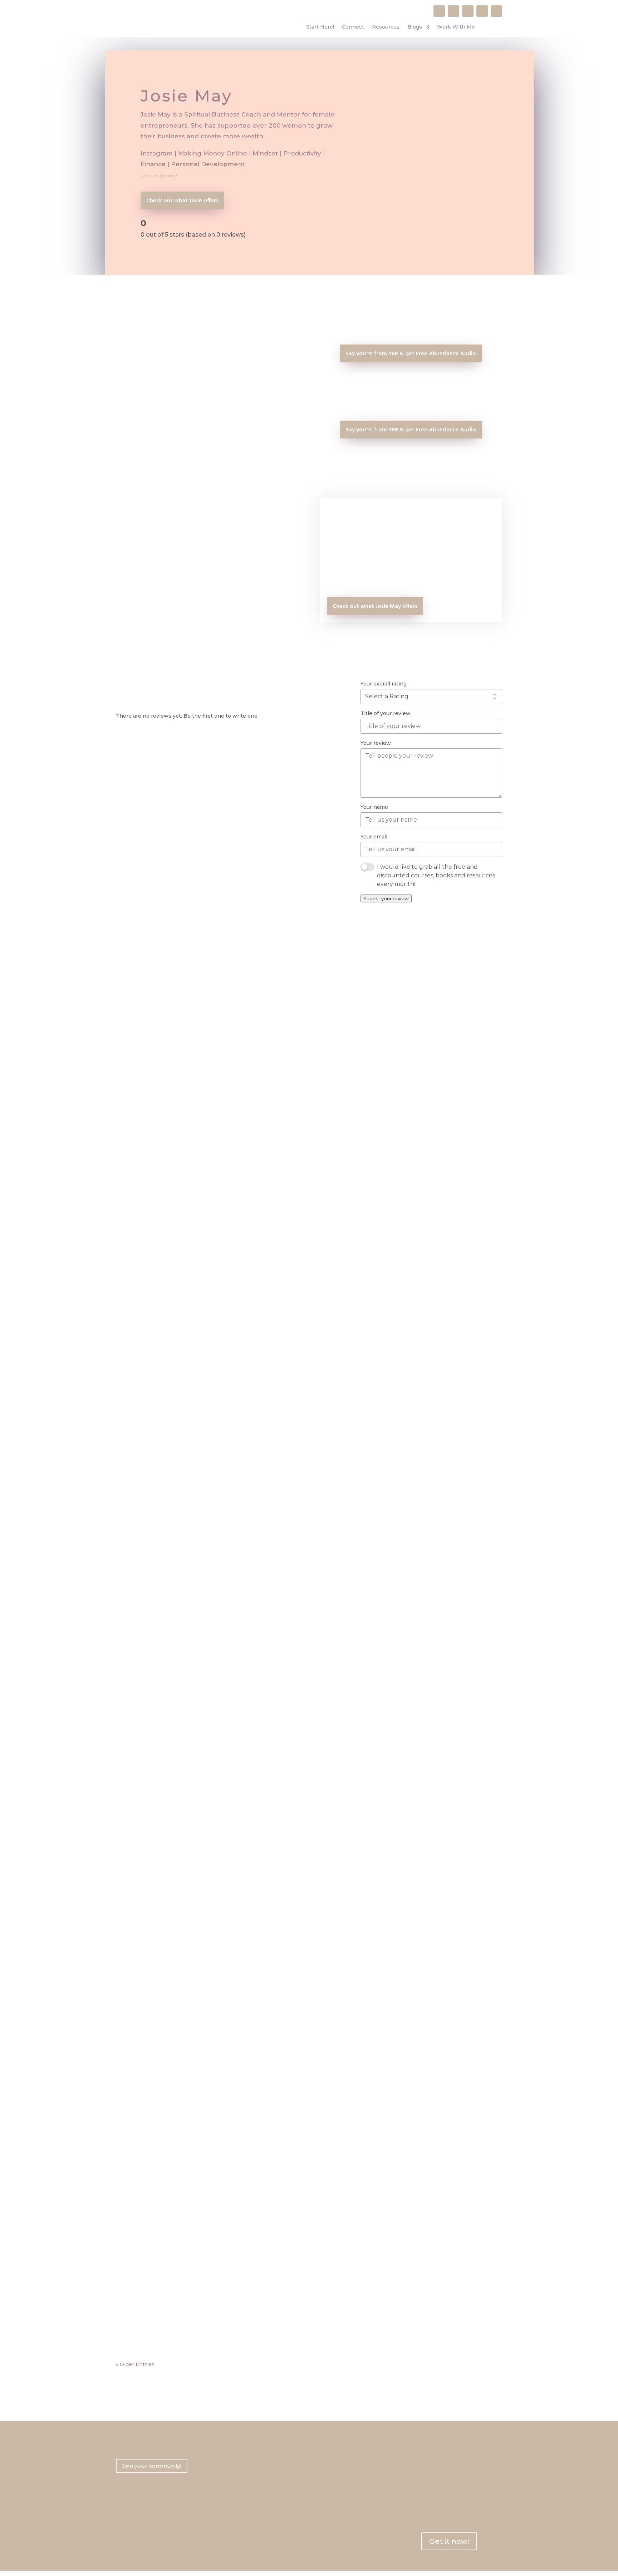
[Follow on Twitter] (496, 11)
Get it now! (449, 2541)
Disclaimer (229, 2527)
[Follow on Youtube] (468, 11)
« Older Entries (135, 2364)
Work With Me (456, 27)
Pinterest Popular (153, 1858)
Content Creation (146, 1417)
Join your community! (152, 2466)
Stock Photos (209, 1417)
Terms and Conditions (242, 2515)
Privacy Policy (233, 2503)
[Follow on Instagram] (453, 11)
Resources (386, 27)
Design (180, 1417)
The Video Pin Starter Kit (164, 2309)
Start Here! (320, 27)
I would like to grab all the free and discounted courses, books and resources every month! (436, 875)
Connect (353, 27)
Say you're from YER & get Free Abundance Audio (411, 354)
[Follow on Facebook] (439, 11)
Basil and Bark (147, 1407)
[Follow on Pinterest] (482, 11)
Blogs (415, 27)
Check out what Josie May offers (375, 606)
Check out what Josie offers (182, 201)
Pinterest (135, 1869)
